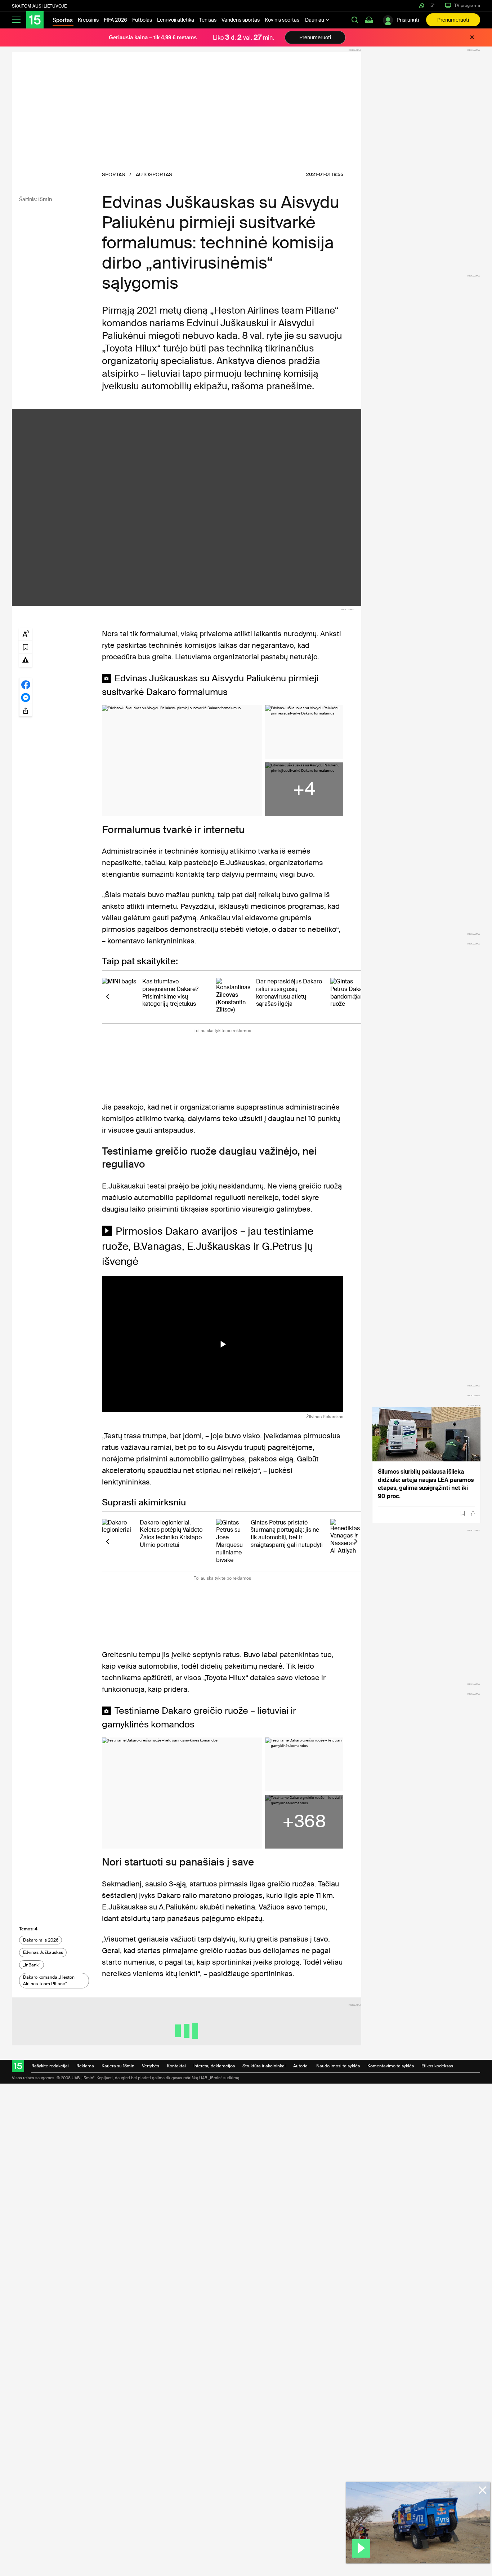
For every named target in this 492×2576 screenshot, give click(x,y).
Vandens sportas (241, 20)
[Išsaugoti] (463, 1513)
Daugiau (315, 20)
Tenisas (208, 20)
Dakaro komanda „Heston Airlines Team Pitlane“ (49, 1980)
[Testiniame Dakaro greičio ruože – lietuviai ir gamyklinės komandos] (182, 1793)
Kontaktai (176, 2066)
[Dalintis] (473, 1513)
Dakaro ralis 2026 (41, 1940)
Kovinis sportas (282, 20)
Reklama (85, 2066)
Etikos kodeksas (437, 2066)
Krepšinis (88, 20)
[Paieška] (355, 20)
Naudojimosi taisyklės (338, 2066)
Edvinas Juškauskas (43, 1952)
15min (45, 199)
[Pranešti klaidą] (26, 660)
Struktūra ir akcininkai (264, 2066)
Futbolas (142, 20)
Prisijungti (408, 20)
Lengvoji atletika (176, 20)
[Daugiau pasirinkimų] (26, 710)
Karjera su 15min (118, 2066)
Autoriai (301, 2066)
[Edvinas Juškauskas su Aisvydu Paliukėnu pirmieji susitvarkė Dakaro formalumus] (182, 761)
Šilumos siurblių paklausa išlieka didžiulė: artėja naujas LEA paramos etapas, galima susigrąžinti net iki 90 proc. (426, 1484)
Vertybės (151, 2066)
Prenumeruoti (453, 20)
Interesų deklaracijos (214, 2066)
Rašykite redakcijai (50, 2066)
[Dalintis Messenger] (26, 697)
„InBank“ (32, 1965)
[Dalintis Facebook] (26, 684)
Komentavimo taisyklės (391, 2066)
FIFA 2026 (115, 20)
